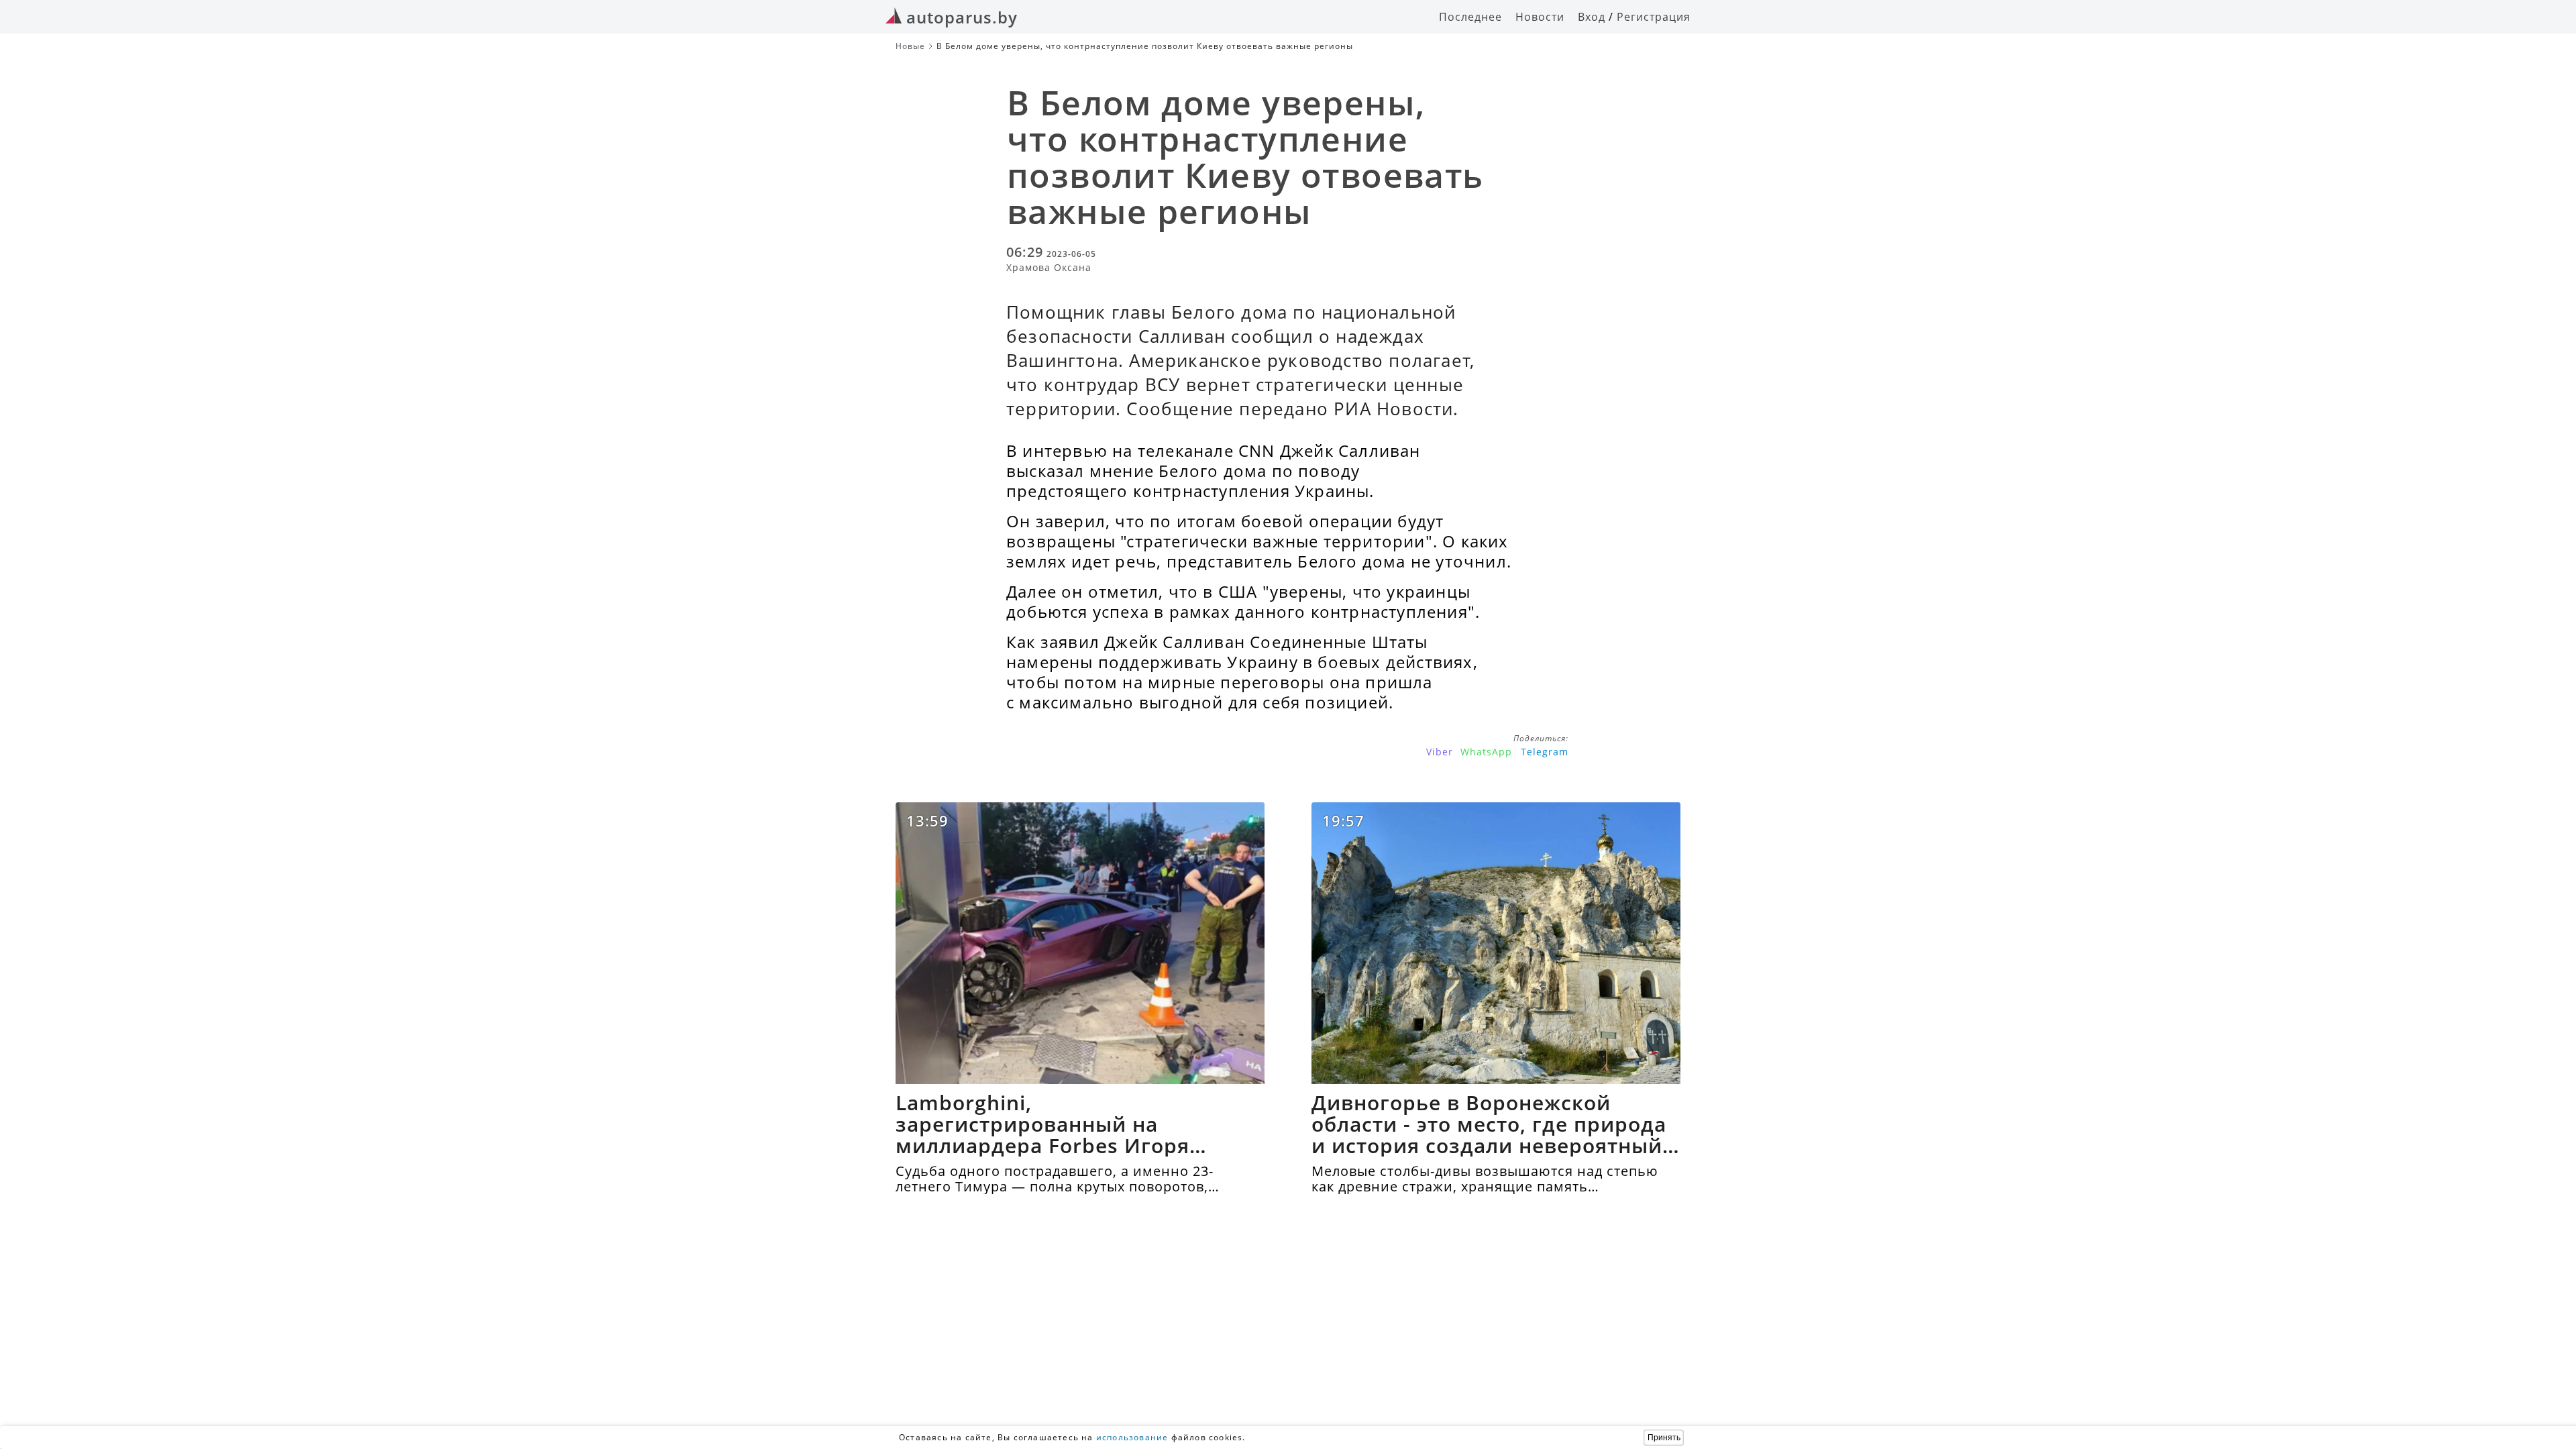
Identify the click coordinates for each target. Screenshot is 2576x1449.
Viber (1440, 752)
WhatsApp (1486, 752)
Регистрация (1654, 17)
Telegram (1545, 752)
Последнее (1470, 17)
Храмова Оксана (1049, 267)
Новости (1540, 17)
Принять (1664, 1438)
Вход (1592, 17)
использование (1132, 1437)
